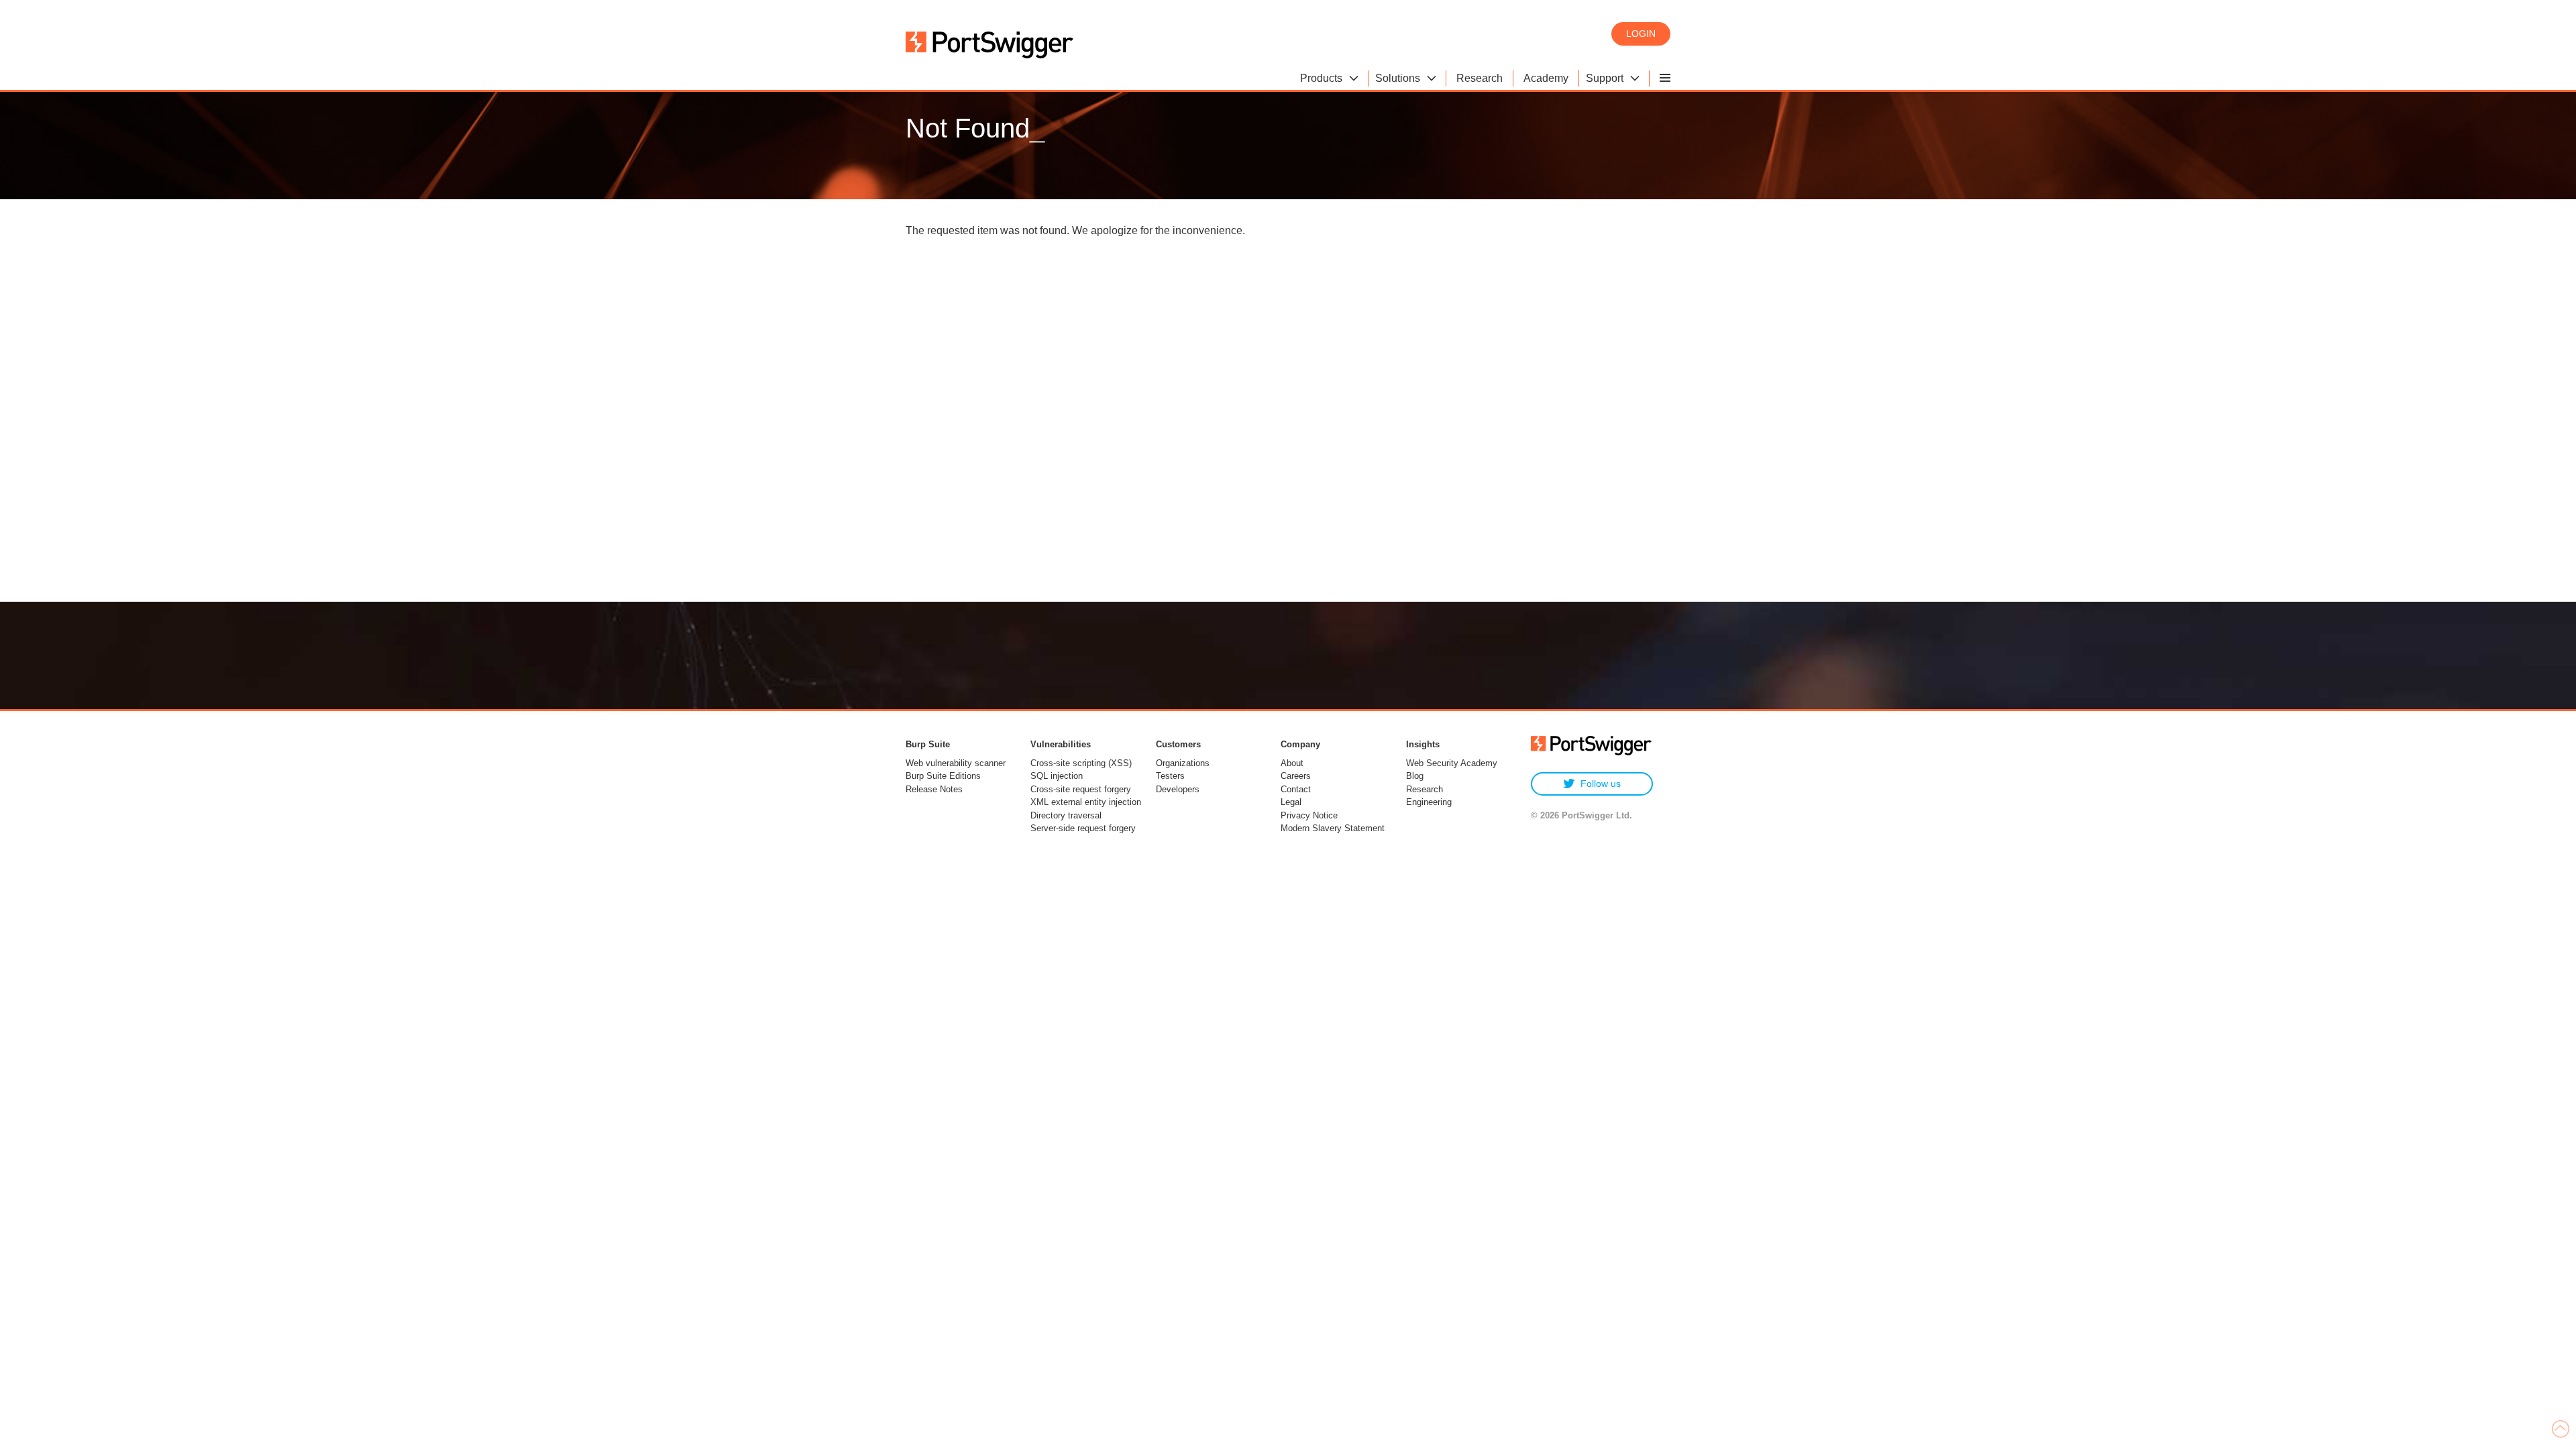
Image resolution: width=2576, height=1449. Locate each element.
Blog (1415, 776)
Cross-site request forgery (1081, 789)
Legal (1291, 802)
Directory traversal (1066, 815)
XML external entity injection (1086, 802)
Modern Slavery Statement (1333, 828)
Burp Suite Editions (943, 776)
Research (1425, 789)
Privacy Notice (1309, 815)
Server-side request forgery (1083, 828)
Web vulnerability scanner (956, 763)
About (1292, 763)
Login (1641, 34)
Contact (1296, 789)
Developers (1178, 789)
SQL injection (1057, 776)
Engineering (1429, 802)
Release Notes (934, 789)
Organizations (1183, 763)
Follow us (1601, 784)
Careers (1296, 776)
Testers (1170, 776)
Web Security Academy (1452, 763)
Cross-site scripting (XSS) (1081, 763)
